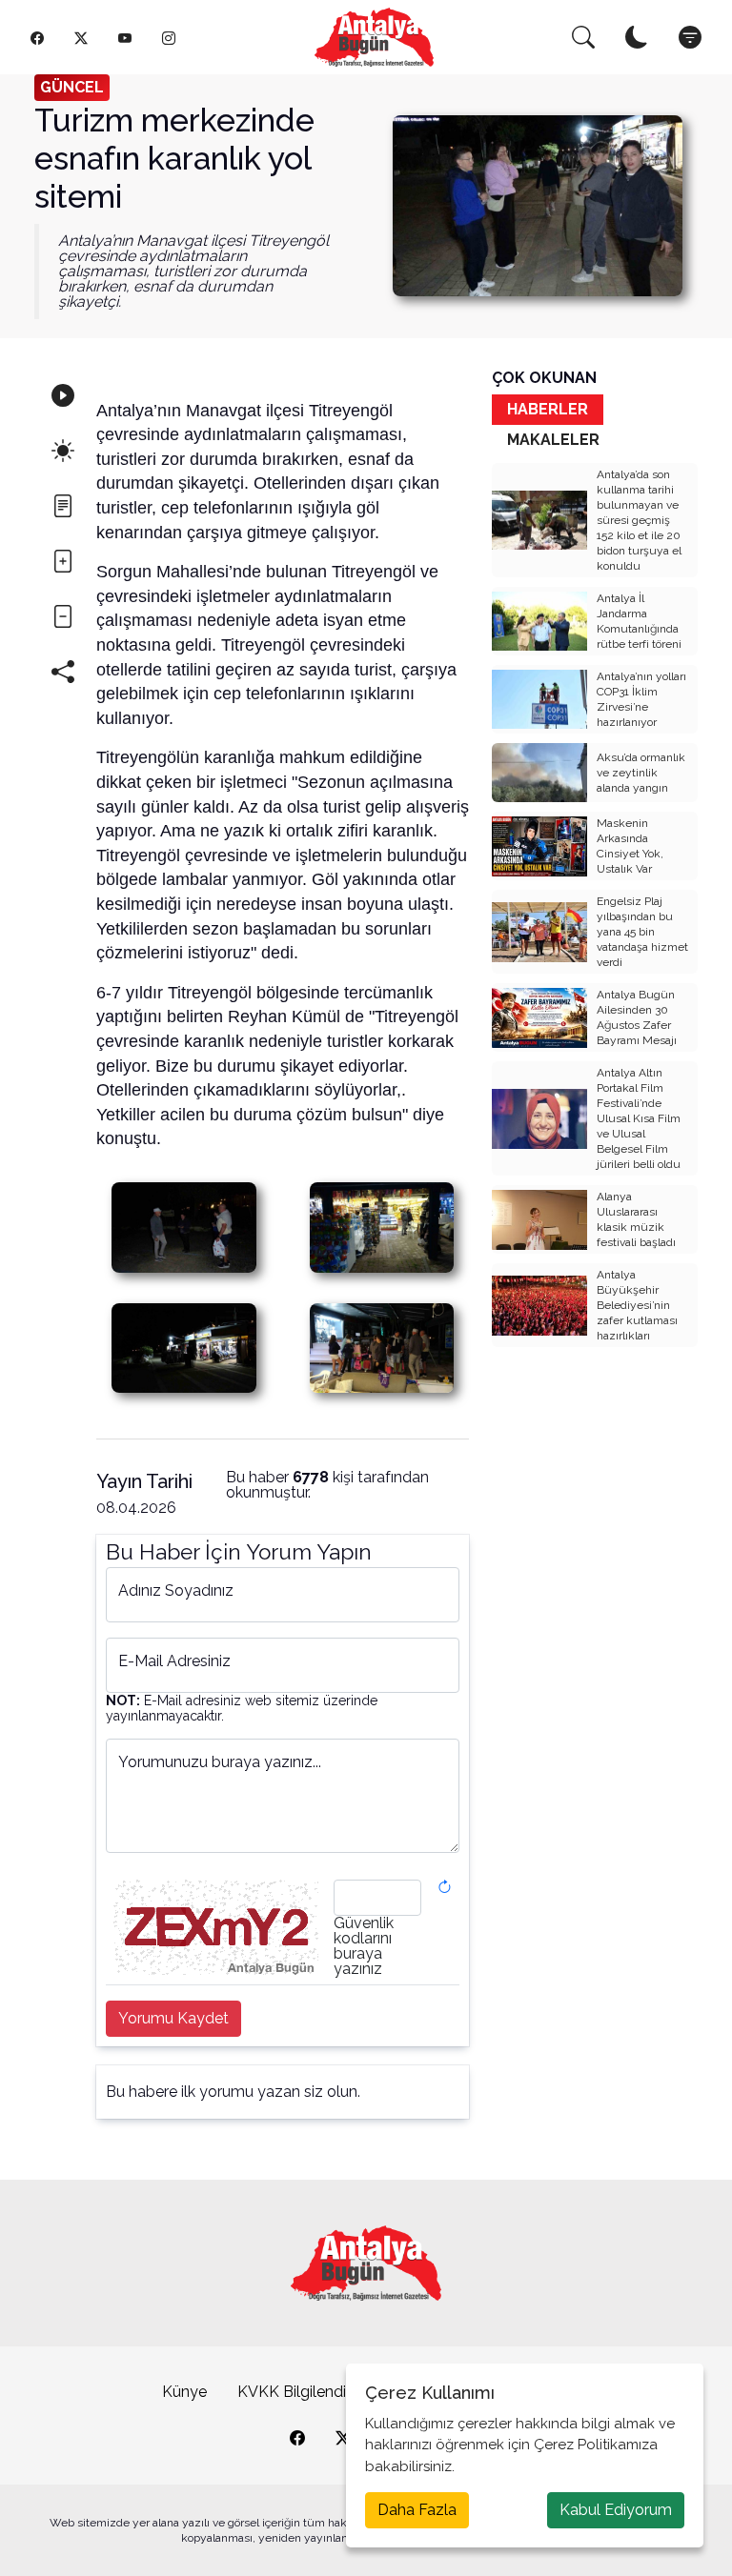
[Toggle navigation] (690, 37)
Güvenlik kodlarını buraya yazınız (364, 1946)
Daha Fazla (417, 2510)
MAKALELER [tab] (553, 440)
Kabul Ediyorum (616, 2510)
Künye (184, 2392)
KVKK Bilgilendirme (305, 2392)
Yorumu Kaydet (173, 2018)
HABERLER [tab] (548, 409)
